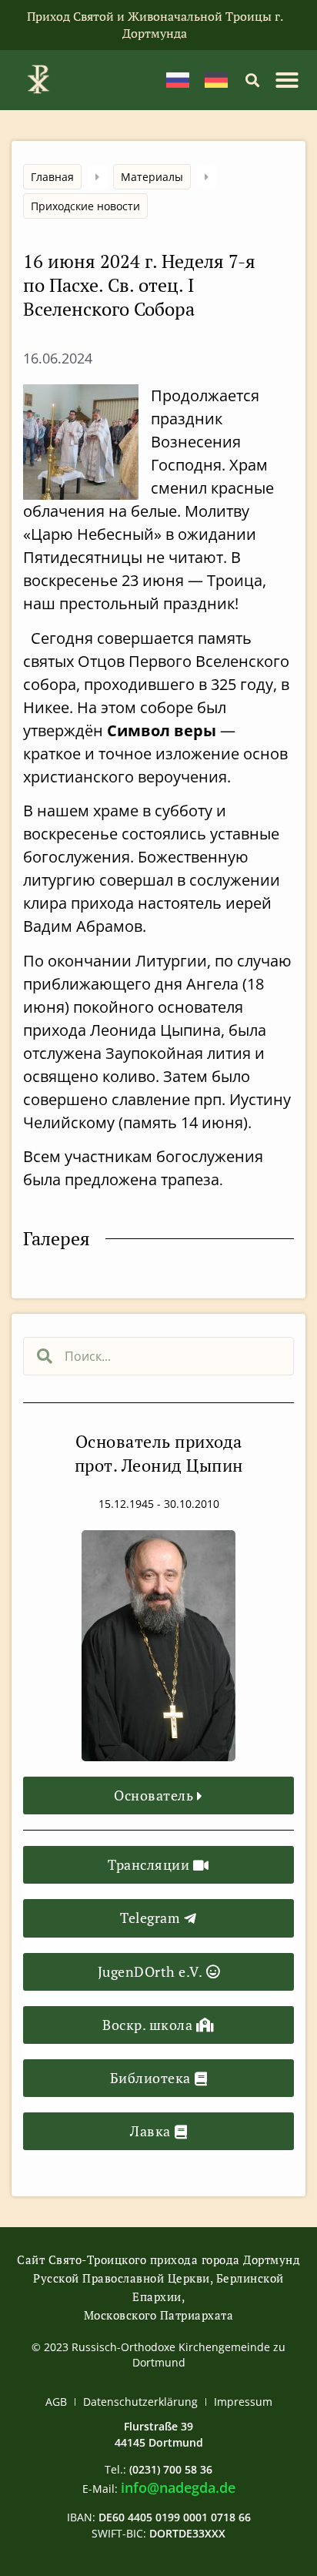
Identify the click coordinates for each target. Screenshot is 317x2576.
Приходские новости (85, 206)
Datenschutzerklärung (140, 2402)
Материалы (152, 177)
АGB (56, 2402)
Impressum (243, 2402)
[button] (252, 80)
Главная (52, 177)
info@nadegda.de (178, 2487)
